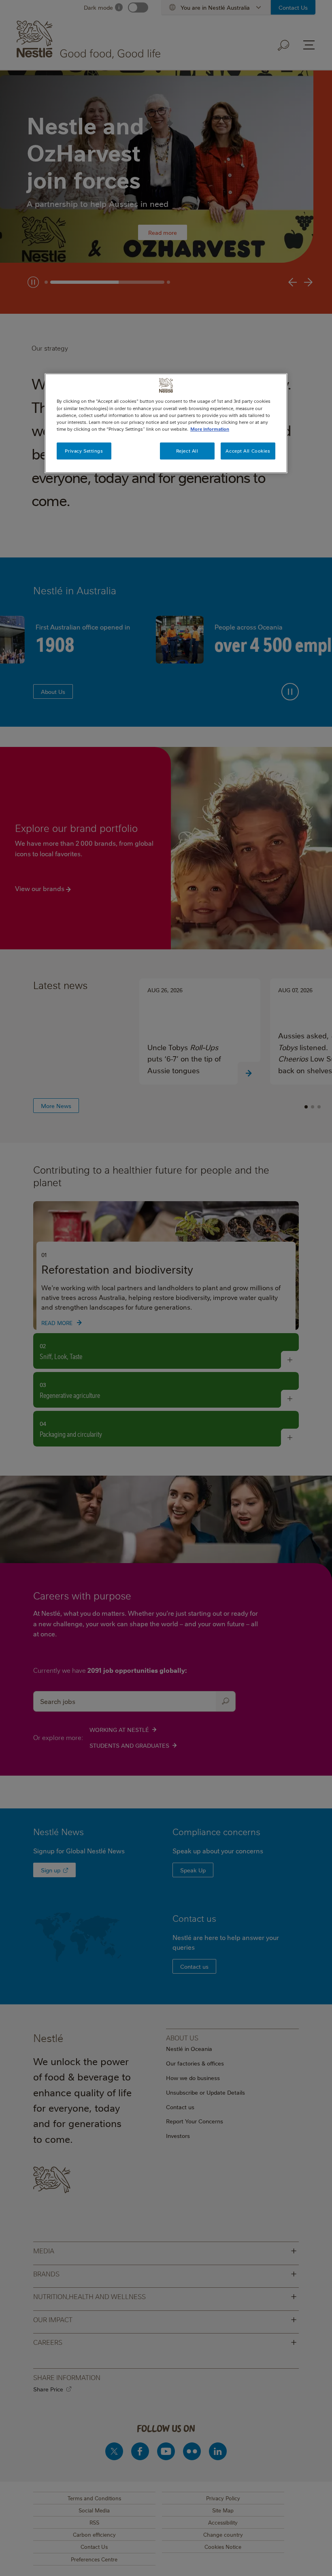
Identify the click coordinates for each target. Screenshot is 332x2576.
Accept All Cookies (248, 451)
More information (210, 429)
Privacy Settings (84, 451)
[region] (166, 423)
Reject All (187, 451)
